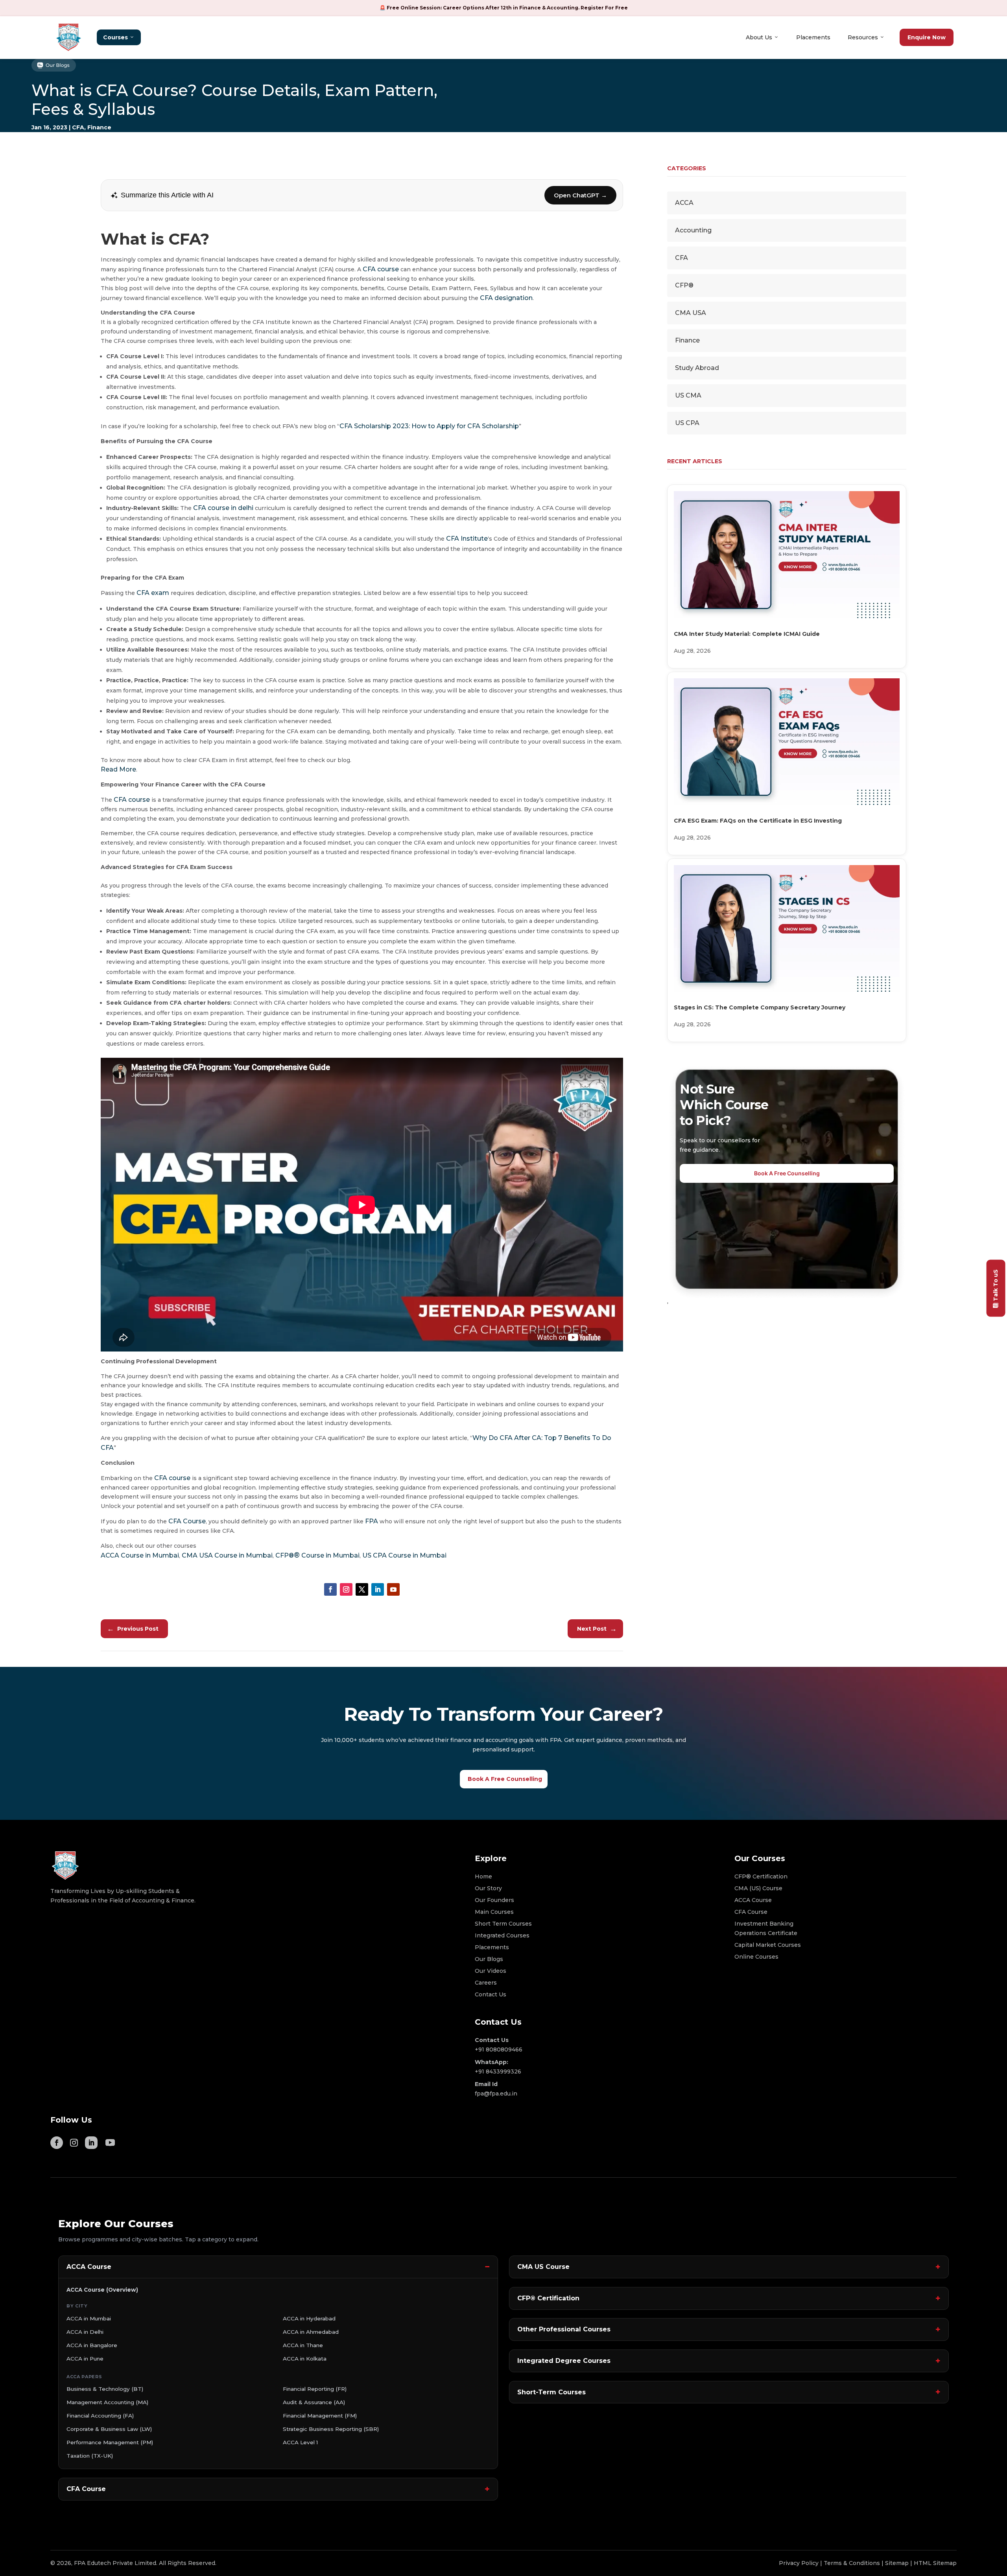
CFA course (381, 269)
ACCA (684, 203)
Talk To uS (996, 1285)
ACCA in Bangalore (92, 2345)
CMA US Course (543, 2267)
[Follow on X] (362, 1589)
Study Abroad (697, 368)
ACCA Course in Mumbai (140, 1555)
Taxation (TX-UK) (90, 2456)
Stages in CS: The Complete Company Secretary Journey (760, 1007)
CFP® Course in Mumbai (317, 1555)
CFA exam (153, 593)
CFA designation (506, 298)
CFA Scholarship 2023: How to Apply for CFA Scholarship (429, 426)
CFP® (684, 285)
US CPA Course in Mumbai (404, 1555)
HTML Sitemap (935, 2563)
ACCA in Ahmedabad (311, 2332)
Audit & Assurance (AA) (314, 2402)
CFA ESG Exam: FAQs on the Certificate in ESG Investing (758, 821)
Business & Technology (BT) (105, 2389)
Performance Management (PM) (110, 2442)
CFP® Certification (548, 2298)
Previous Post (133, 1629)
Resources (863, 37)
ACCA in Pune (85, 2359)
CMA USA (691, 313)
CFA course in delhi (223, 508)
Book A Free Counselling (787, 1173)
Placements (813, 37)
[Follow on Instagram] (346, 1589)
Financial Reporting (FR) (315, 2389)
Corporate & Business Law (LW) (109, 2429)
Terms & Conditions (852, 2563)
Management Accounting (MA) (107, 2402)
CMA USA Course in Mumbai (227, 1555)
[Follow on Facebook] (330, 1589)
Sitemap (897, 2563)
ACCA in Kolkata (305, 2359)
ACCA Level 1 (300, 2442)
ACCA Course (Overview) (102, 2290)
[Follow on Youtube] (393, 1589)
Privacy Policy (799, 2563)
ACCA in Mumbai (89, 2318)
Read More (118, 769)
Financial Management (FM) (320, 2416)
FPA (372, 1521)
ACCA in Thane (303, 2345)
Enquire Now (927, 37)
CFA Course (187, 1521)
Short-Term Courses (551, 2392)
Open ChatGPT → (580, 195)
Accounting (693, 230)
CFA (78, 127)
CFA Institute (467, 539)
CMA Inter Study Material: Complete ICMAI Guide (747, 634)
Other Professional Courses (564, 2329)
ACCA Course (89, 2267)
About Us (759, 37)
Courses (115, 37)
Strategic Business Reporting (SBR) (331, 2429)
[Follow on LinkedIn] (378, 1589)
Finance (99, 127)
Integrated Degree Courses (564, 2361)
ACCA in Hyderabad (309, 2318)
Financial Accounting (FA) (100, 2416)
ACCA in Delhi (85, 2332)
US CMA (688, 395)
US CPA (687, 423)
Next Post (597, 1629)
